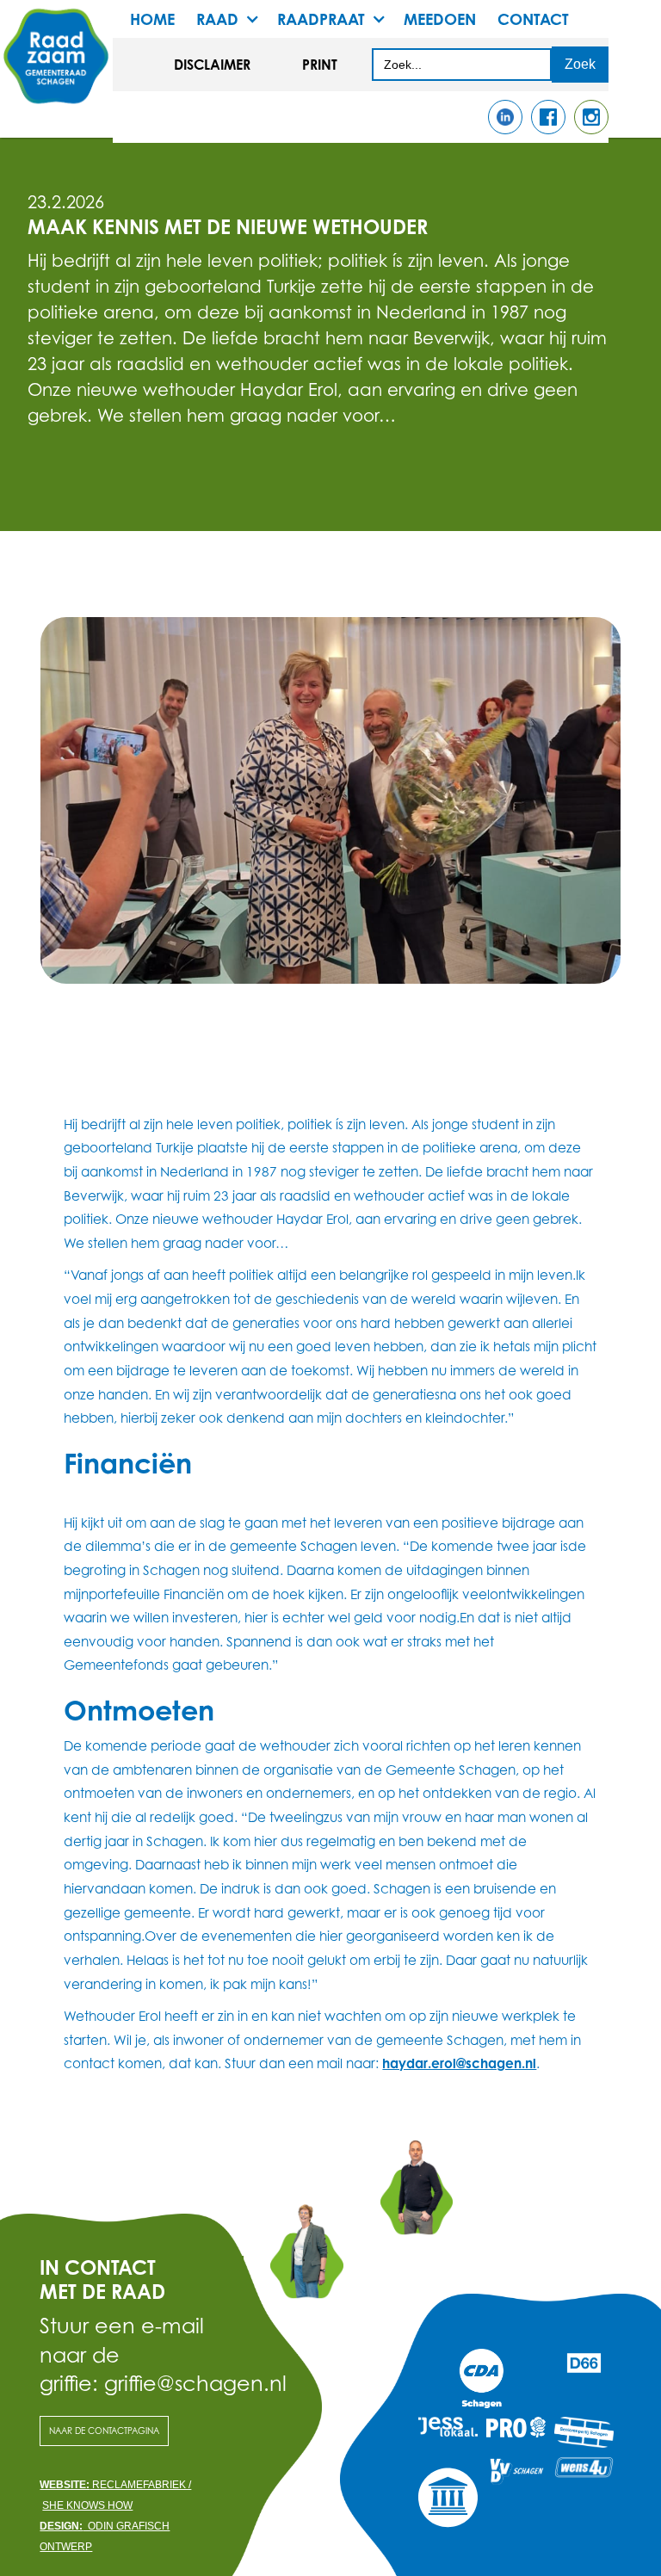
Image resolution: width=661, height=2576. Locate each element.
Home (152, 19)
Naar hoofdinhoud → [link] (77, 28)
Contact (533, 19)
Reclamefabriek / (115, 2485)
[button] (237, 19)
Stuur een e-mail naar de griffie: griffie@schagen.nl (142, 2354)
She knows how (87, 2505)
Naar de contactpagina (104, 2431)
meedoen (440, 19)
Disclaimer (212, 65)
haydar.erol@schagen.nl (459, 2063)
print (320, 65)
